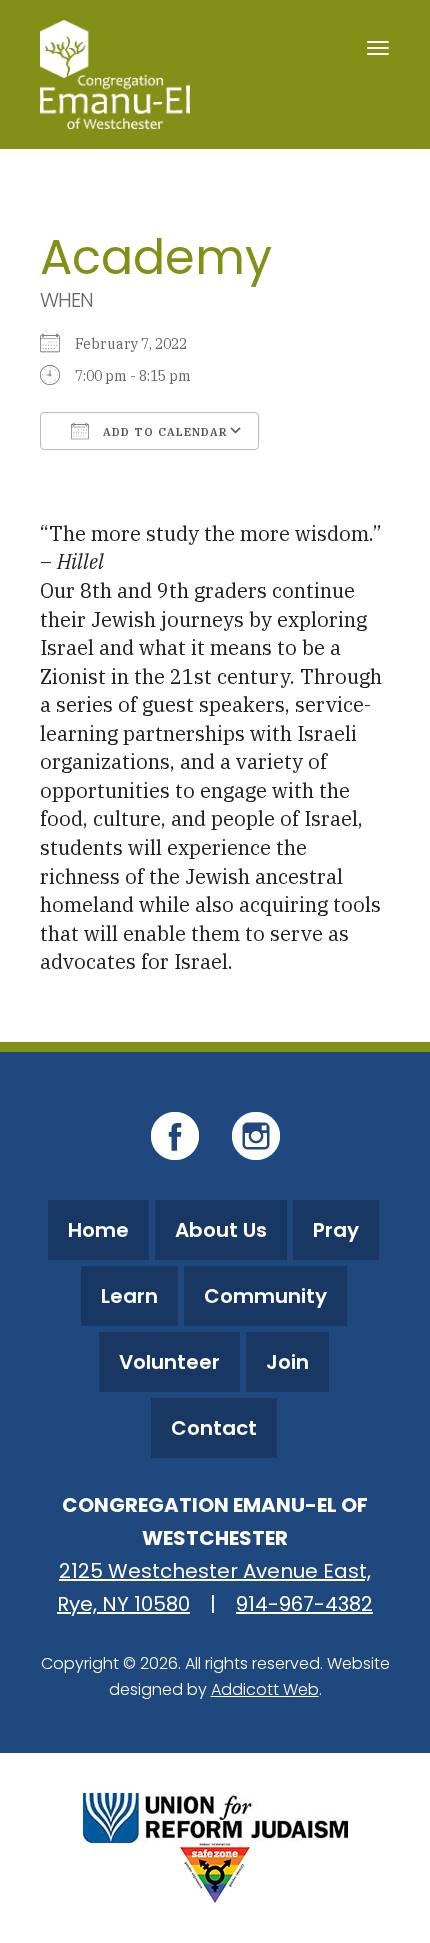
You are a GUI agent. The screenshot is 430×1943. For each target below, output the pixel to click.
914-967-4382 (304, 1604)
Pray (336, 1230)
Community (265, 1296)
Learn (129, 1296)
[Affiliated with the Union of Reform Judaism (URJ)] (215, 1815)
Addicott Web (265, 1689)
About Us (221, 1230)
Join (287, 1362)
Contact (214, 1428)
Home (98, 1230)
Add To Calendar (163, 432)
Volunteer (169, 1362)
